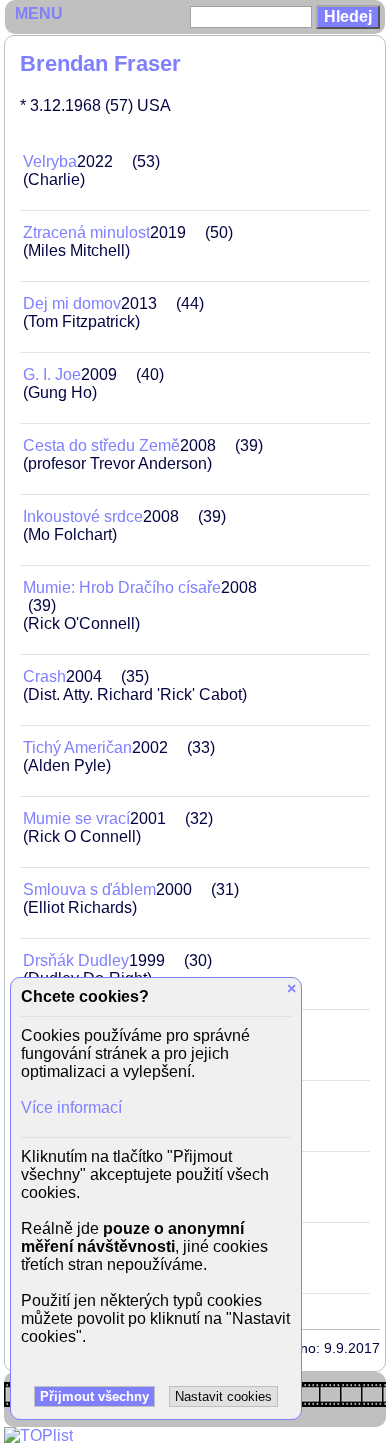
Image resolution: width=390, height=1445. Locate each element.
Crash (44, 676)
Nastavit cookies (223, 1396)
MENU (39, 13)
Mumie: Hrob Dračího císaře (122, 587)
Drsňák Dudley (76, 960)
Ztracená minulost (86, 232)
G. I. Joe (52, 374)
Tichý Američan (77, 747)
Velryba (50, 161)
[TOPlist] (38, 1435)
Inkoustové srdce (83, 516)
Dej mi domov (72, 303)
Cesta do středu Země (101, 445)
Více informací (71, 1107)
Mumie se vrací (76, 818)
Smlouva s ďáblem (89, 889)
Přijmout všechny (94, 1396)
